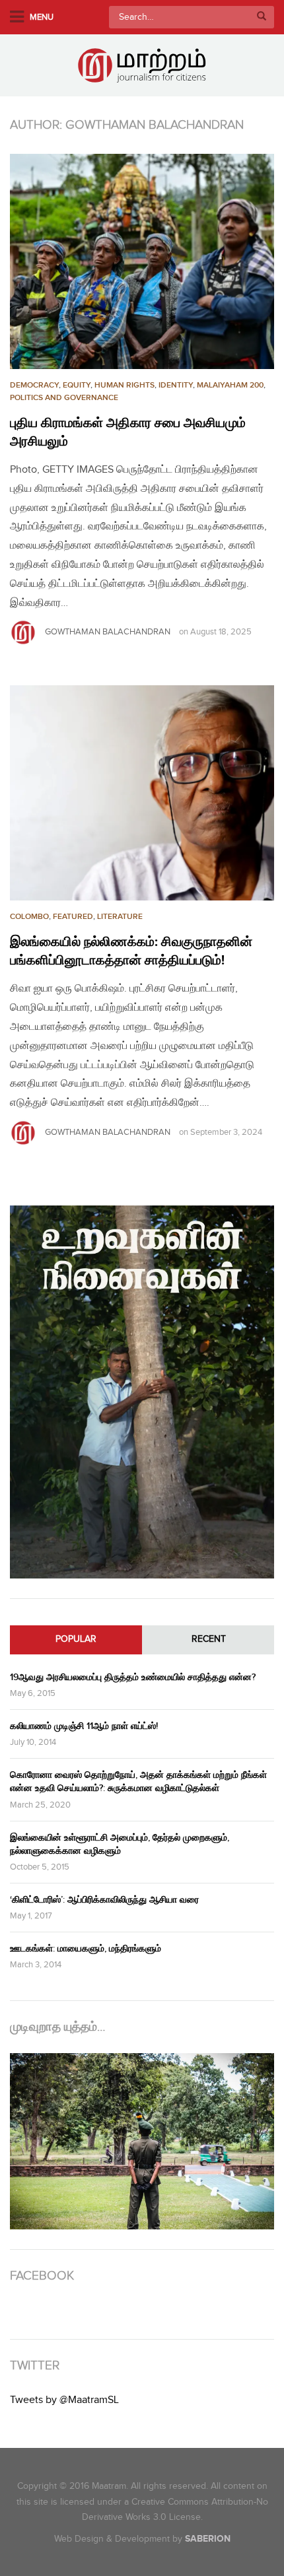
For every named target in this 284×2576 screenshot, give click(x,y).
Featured (73, 917)
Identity (176, 385)
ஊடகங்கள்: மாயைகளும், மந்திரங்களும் (86, 1949)
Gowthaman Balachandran (108, 632)
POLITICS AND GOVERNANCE (64, 398)
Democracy (34, 385)
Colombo (29, 917)
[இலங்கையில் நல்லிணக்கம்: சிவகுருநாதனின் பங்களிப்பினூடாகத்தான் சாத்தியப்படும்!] (142, 793)
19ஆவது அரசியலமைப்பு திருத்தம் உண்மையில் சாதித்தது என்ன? (133, 1677)
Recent (209, 1639)
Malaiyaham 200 (230, 385)
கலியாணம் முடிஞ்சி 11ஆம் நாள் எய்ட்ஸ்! (84, 1726)
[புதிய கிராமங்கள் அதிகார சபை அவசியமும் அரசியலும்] (142, 261)
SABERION (208, 2539)
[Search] (262, 17)
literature (120, 917)
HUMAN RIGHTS (124, 385)
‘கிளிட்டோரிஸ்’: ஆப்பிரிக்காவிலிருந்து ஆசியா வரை (104, 1900)
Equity (77, 385)
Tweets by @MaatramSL (64, 2400)
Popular (76, 1639)
